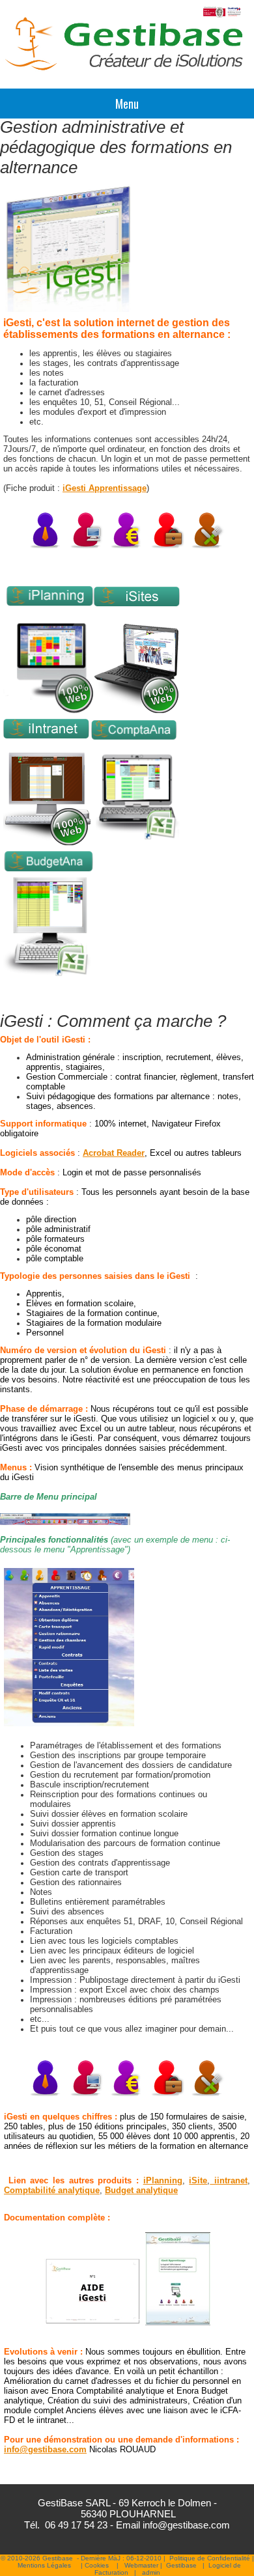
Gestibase (181, 2565)
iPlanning (163, 2180)
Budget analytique (141, 2190)
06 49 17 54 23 (76, 2525)
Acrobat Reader (114, 1153)
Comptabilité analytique (52, 2190)
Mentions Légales (44, 2565)
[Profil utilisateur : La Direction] (46, 547)
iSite (198, 2180)
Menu (127, 104)
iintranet (229, 2180)
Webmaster (141, 2565)
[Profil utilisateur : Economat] (208, 547)
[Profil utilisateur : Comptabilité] (127, 547)
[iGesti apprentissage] (69, 1724)
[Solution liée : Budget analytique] (48, 981)
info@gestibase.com (45, 2449)
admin (151, 2572)
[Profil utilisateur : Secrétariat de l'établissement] (87, 2094)
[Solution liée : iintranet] (47, 845)
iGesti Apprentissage (105, 488)
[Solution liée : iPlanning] (48, 712)
